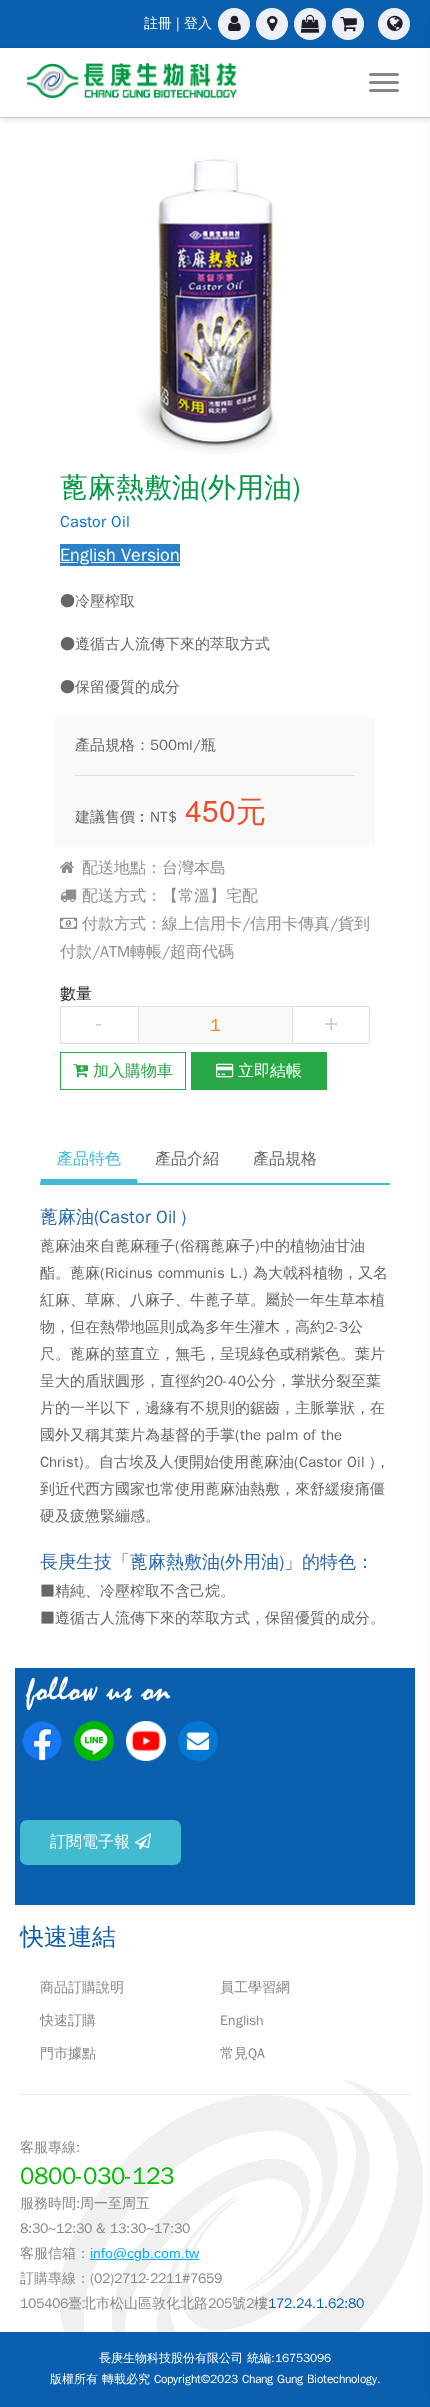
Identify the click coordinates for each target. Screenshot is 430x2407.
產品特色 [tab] (89, 1159)
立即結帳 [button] (267, 1071)
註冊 (158, 23)
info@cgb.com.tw (144, 2253)
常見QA (242, 2053)
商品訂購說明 (82, 1987)
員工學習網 (255, 1987)
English (242, 2020)
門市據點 (68, 2053)
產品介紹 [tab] (187, 1159)
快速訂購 (68, 2020)
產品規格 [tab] (285, 1159)
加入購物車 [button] (130, 1071)
